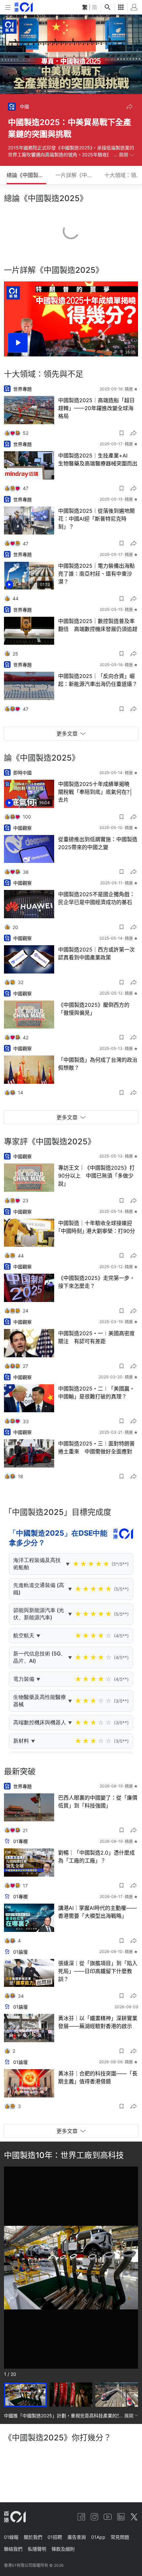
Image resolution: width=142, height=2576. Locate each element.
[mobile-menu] (8, 7)
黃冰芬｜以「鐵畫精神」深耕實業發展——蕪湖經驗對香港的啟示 (98, 2022)
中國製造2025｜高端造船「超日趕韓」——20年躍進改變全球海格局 (96, 408)
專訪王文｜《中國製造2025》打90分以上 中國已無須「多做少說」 (96, 1176)
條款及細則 (63, 2549)
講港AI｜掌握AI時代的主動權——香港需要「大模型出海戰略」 (97, 1912)
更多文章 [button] (67, 734)
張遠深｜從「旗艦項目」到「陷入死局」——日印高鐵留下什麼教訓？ (98, 1971)
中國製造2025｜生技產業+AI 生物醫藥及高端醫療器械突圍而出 (98, 459)
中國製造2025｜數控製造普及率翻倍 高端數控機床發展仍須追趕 (98, 625)
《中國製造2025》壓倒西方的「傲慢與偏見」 (94, 1009)
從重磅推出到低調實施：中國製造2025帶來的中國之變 (98, 843)
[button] (129, 107)
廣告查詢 (77, 2537)
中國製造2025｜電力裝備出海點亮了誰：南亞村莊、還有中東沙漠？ (96, 574)
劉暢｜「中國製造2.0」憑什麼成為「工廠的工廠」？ (96, 1857)
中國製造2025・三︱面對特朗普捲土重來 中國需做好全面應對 (96, 1447)
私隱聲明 (37, 2549)
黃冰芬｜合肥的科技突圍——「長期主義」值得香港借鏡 (98, 2077)
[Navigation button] (14, 2268)
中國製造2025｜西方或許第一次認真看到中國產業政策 (96, 953)
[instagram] (94, 2517)
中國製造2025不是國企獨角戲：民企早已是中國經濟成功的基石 (96, 898)
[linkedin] (121, 2517)
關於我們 (33, 2537)
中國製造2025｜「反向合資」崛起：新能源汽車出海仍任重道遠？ (98, 680)
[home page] (24, 7)
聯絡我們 (13, 2549)
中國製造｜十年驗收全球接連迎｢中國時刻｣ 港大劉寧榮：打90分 (97, 1227)
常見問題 (120, 2537)
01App (98, 2537)
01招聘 (55, 2537)
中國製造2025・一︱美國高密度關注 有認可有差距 (96, 1337)
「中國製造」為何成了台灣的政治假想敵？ (98, 1064)
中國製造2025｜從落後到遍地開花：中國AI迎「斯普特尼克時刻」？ (96, 519)
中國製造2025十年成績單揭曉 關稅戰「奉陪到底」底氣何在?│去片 (96, 792)
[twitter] (134, 2517)
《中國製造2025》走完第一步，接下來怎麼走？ (96, 1282)
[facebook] (81, 2517)
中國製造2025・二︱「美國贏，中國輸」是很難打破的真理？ (96, 1392)
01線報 (11, 2537)
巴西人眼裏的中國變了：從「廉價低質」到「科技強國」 (98, 1802)
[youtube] (108, 2517)
